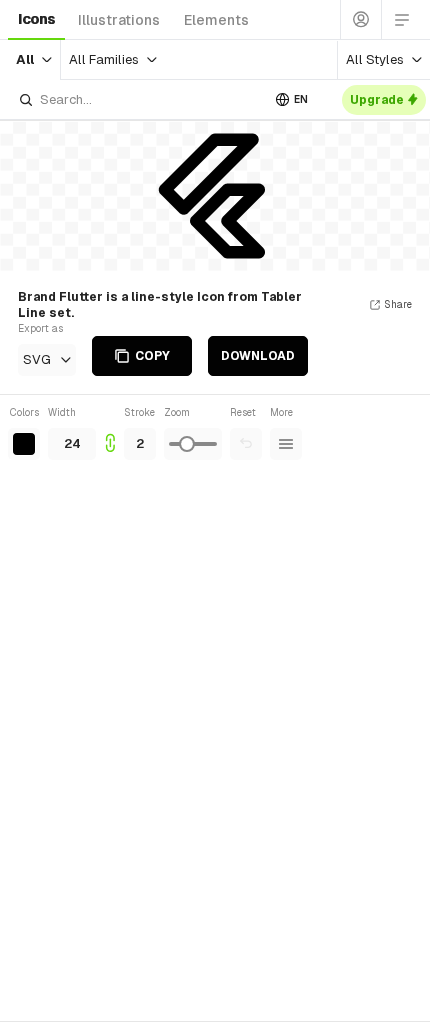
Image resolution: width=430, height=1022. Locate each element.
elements (216, 20)
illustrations (119, 20)
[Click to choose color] (24, 444)
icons (36, 19)
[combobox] (139, 99)
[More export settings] (286, 444)
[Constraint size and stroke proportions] (110, 432)
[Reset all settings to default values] (246, 444)
